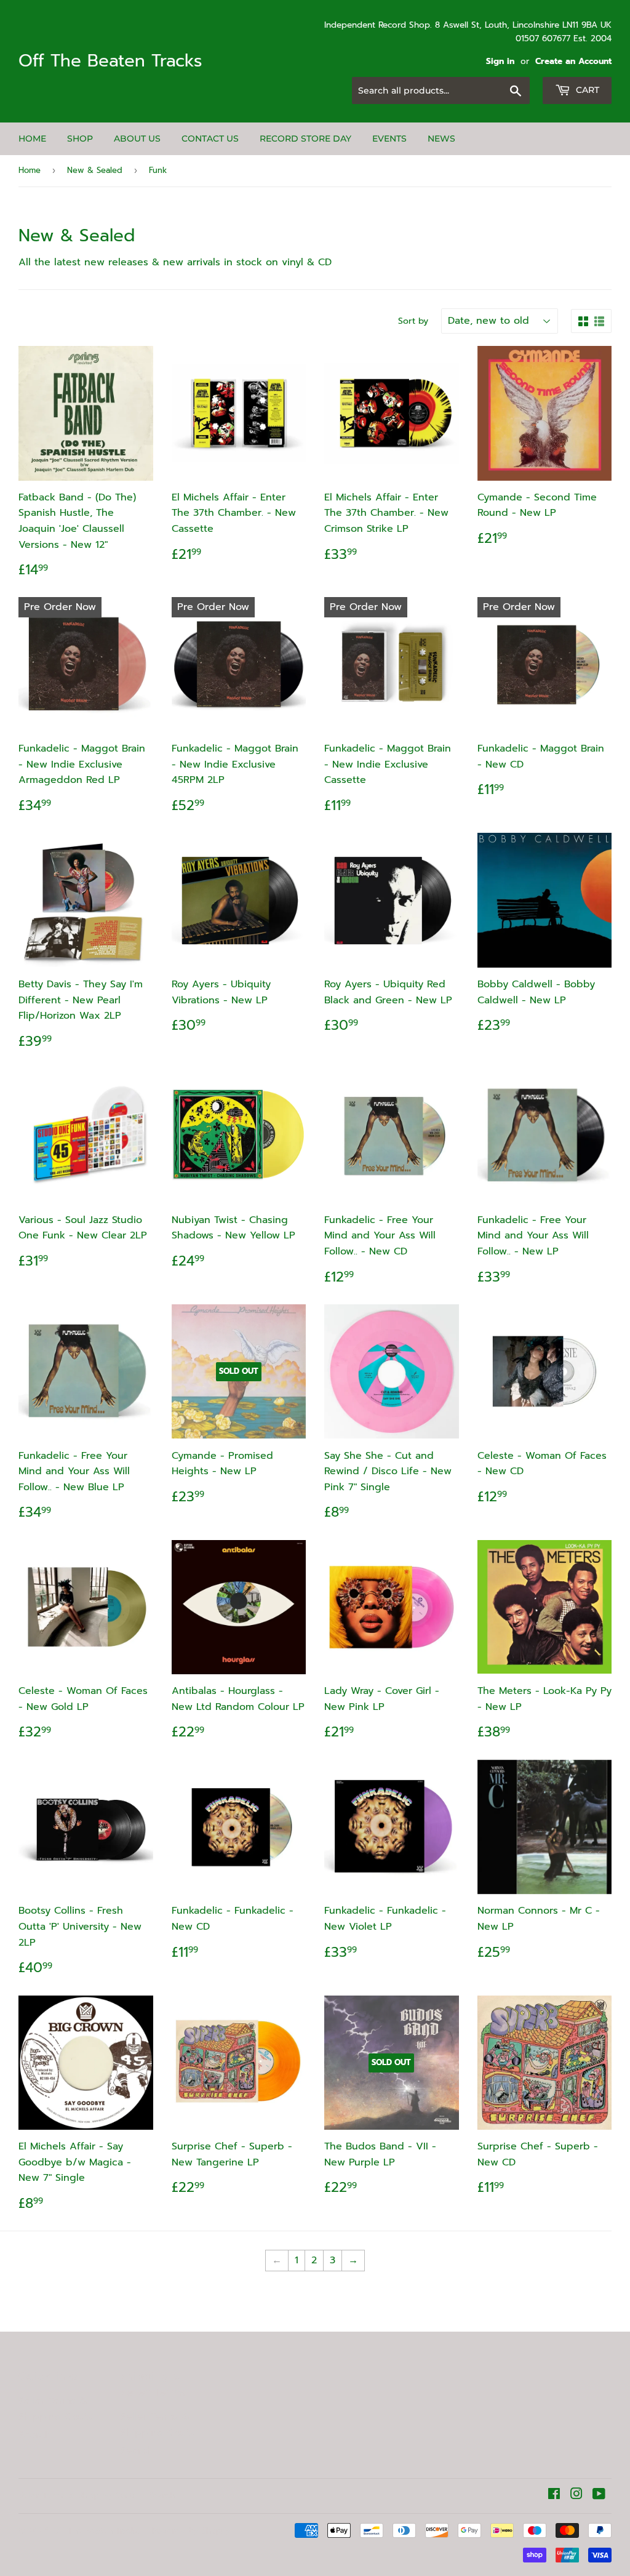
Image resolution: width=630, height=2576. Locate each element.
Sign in (500, 61)
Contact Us (210, 138)
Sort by (413, 321)
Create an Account (573, 61)
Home (32, 138)
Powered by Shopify (191, 2531)
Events (389, 138)
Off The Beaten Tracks (110, 61)
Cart (586, 90)
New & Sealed (95, 170)
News (441, 138)
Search (35, 2435)
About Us (137, 138)
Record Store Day (305, 138)
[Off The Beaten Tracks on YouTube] (599, 2495)
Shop (80, 138)
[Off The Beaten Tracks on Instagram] (576, 2495)
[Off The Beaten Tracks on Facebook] (554, 2495)
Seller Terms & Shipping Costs (55, 2409)
